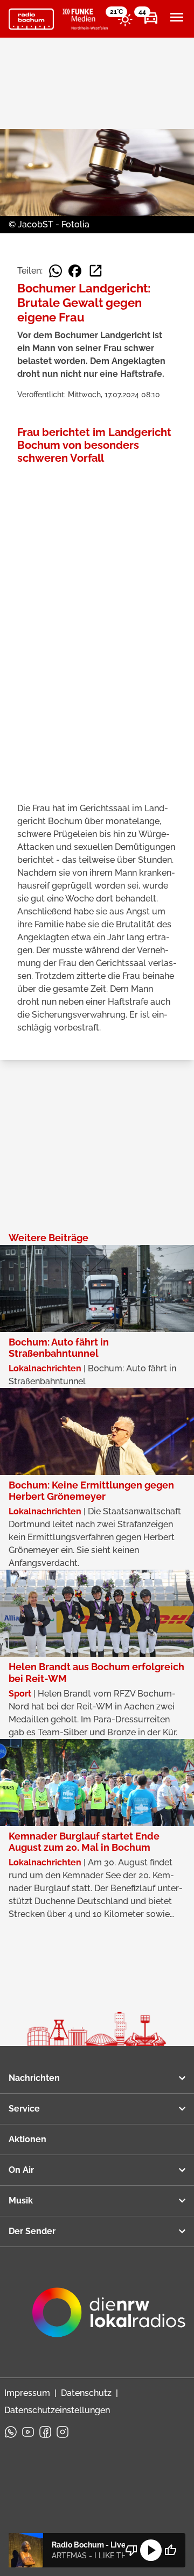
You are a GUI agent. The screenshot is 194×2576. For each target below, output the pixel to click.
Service (24, 2109)
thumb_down (131, 2550)
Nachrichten (34, 2078)
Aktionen (27, 2139)
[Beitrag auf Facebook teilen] (75, 271)
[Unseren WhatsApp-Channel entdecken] (11, 2432)
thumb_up (170, 2550)
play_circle (151, 2550)
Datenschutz (86, 2393)
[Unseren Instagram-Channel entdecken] (63, 2432)
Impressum (27, 2393)
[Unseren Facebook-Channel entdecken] (45, 2432)
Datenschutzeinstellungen (57, 2410)
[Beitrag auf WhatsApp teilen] (56, 271)
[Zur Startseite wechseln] (31, 19)
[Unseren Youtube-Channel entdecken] (28, 2432)
